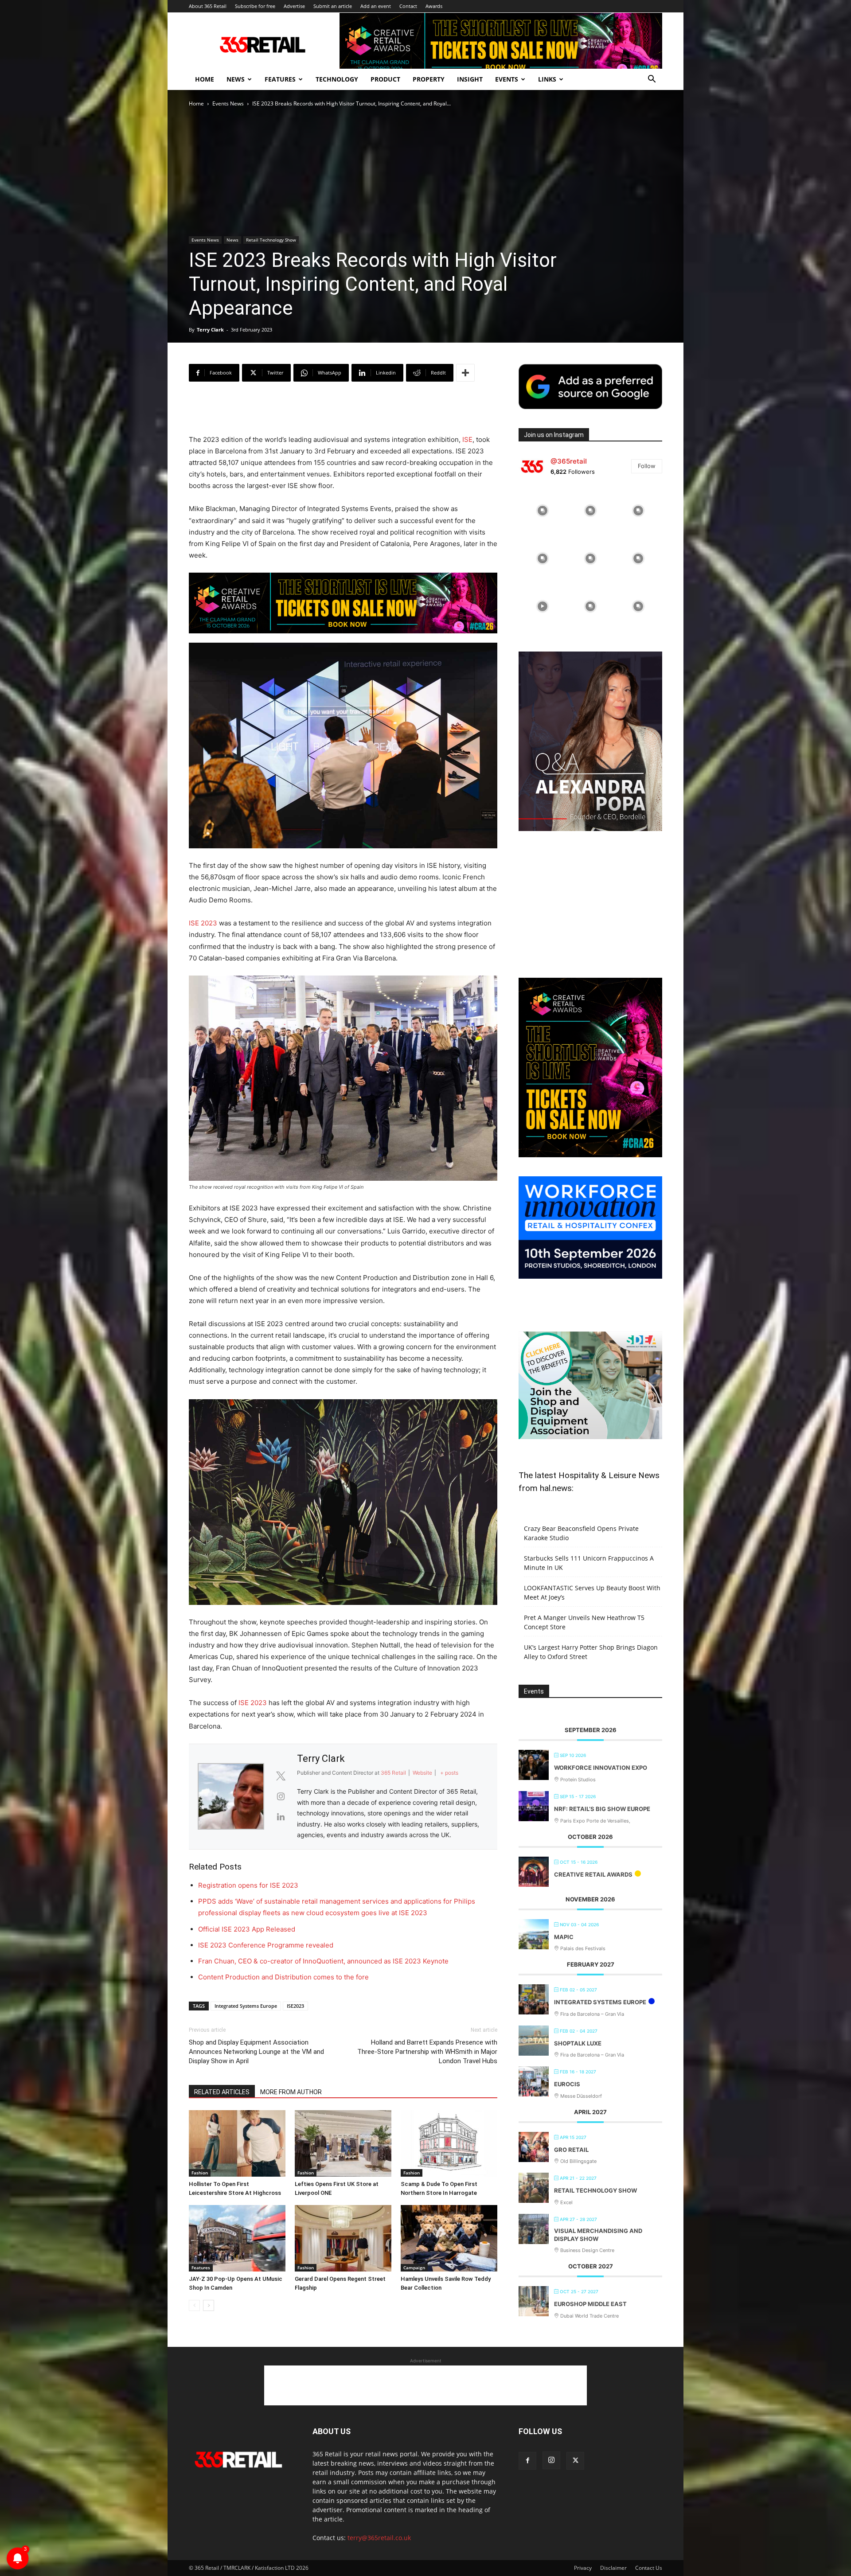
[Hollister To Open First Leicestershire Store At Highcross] (237, 2143)
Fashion (200, 2173)
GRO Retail (571, 2150)
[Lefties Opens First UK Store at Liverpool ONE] (343, 2143)
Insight (470, 79)
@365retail (569, 461)
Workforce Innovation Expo (601, 1768)
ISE (467, 439)
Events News (228, 103)
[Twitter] (575, 2461)
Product (385, 79)
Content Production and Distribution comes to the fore (283, 1977)
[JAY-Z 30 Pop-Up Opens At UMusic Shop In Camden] (237, 2238)
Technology (337, 79)
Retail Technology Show (271, 240)
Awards (434, 6)
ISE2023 (295, 2006)
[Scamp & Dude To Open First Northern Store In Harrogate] (449, 2143)
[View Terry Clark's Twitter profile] (281, 1776)
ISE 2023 (203, 923)
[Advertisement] (343, 411)
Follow (647, 466)
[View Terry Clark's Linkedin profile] (281, 1817)
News (236, 79)
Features (280, 79)
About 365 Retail (208, 6)
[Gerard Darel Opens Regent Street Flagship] (343, 2238)
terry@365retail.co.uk (379, 2538)
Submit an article (333, 6)
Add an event (376, 6)
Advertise (294, 6)
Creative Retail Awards (593, 1874)
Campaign (414, 2268)
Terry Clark (210, 330)
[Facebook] (527, 2461)
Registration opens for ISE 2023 (248, 1885)
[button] (652, 80)
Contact (408, 6)
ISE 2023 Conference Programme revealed (266, 1945)
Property (429, 79)
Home (205, 79)
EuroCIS (567, 2084)
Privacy (583, 2568)
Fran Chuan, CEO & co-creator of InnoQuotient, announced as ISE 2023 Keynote (323, 1961)
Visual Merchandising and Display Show (598, 2235)
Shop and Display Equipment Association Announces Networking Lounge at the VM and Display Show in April (256, 2052)
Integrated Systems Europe (246, 2006)
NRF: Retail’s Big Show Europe (602, 1809)
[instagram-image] (543, 511)
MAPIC (564, 1937)
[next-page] (209, 2305)
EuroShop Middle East (590, 2304)
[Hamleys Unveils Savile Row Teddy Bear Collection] (449, 2238)
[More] (465, 373)
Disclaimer (613, 2568)
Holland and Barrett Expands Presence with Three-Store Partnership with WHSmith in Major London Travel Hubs (427, 2052)
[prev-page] (194, 2305)
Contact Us (649, 2568)
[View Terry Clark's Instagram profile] (281, 1796)
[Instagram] (551, 2460)
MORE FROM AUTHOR (291, 2092)
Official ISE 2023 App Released (247, 1929)
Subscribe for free (255, 6)
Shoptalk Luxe (578, 2043)
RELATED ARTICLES (222, 2092)
